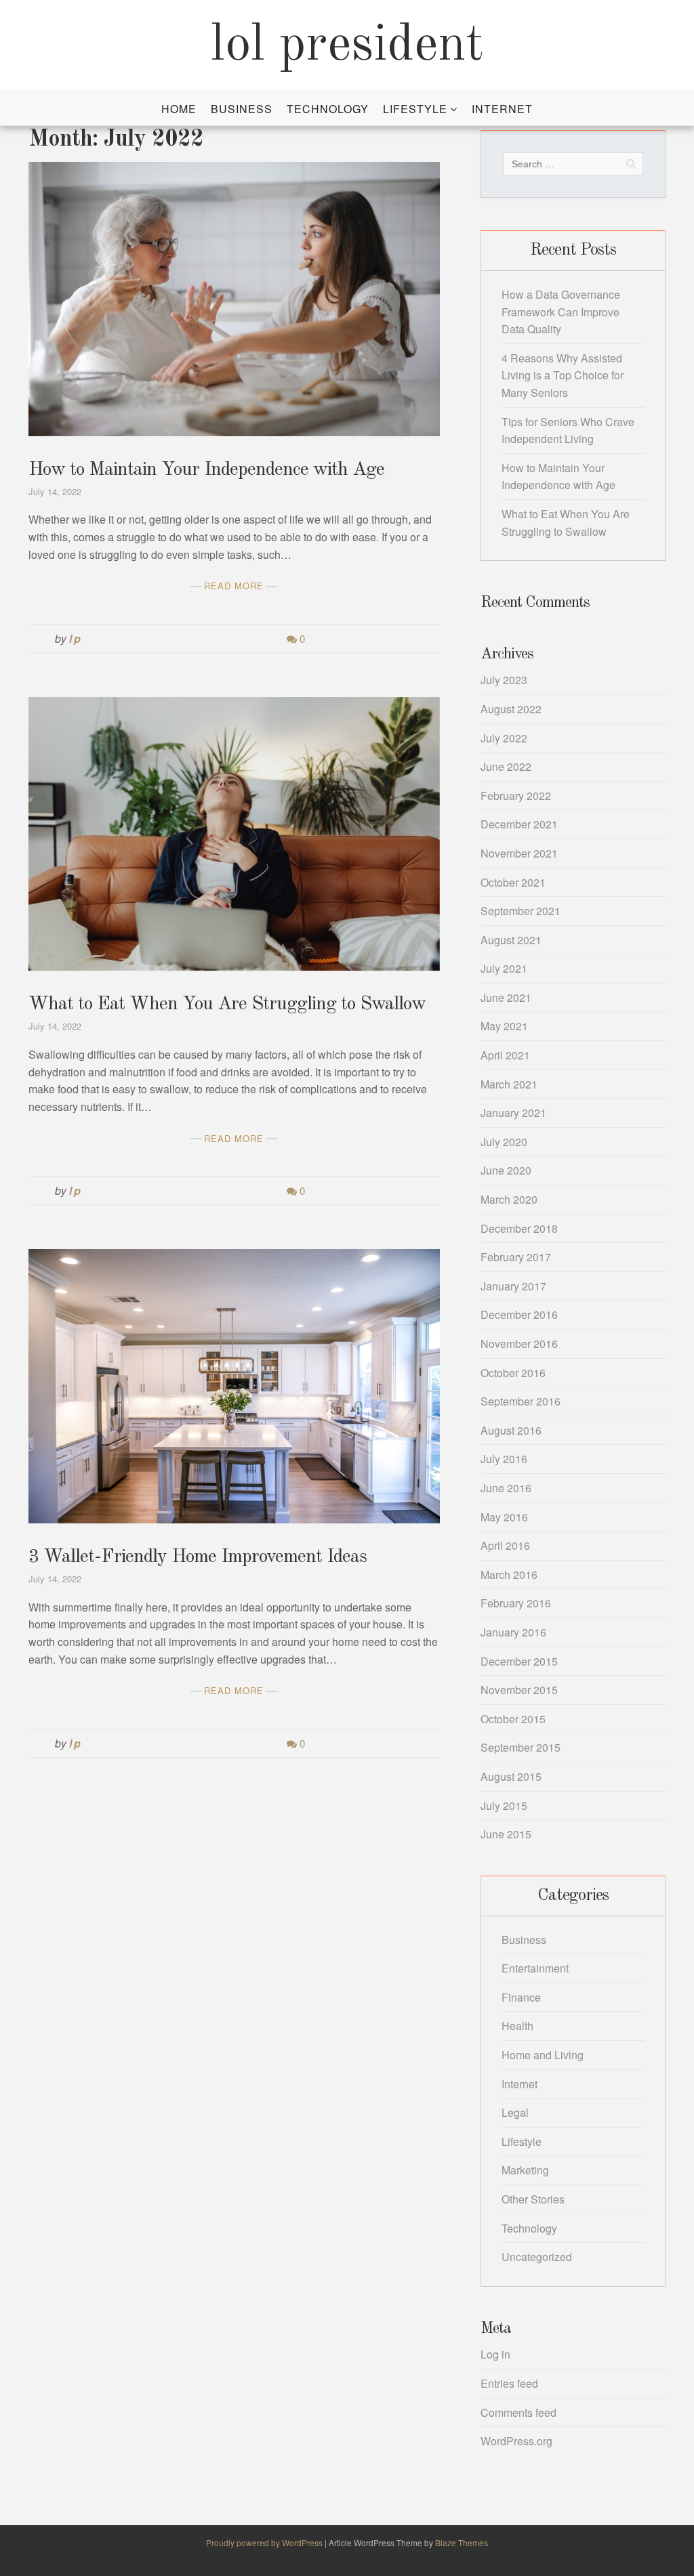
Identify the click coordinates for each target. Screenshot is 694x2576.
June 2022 (506, 766)
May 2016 (504, 1517)
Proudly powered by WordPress (265, 2542)
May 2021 (504, 1026)
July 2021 (504, 968)
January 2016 (513, 1632)
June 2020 (506, 1170)
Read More (234, 586)
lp (76, 638)
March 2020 (509, 1199)
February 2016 (516, 1603)
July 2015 (504, 1806)
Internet (502, 109)
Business (242, 109)
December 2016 (519, 1314)
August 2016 (511, 1430)
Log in (495, 2354)
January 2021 (513, 1113)
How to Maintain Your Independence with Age (206, 470)
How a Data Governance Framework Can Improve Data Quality (561, 312)
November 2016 (519, 1344)
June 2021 (506, 997)
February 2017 (516, 1257)
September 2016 (520, 1401)
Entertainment (535, 1968)
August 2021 (511, 940)
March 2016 (509, 1575)
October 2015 (513, 1719)
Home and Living (543, 2055)
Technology (328, 109)
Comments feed (518, 2412)
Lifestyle (415, 109)
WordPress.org (516, 2441)
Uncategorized (537, 2257)
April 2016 (505, 1545)
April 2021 (505, 1055)
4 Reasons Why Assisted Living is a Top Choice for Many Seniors (563, 375)
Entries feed (509, 2383)
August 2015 (511, 1776)
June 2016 (506, 1488)
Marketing (525, 2170)
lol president (347, 46)
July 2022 (504, 738)
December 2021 (519, 824)
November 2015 (519, 1690)
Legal (515, 2112)
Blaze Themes (462, 2542)
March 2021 (509, 1084)
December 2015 (519, 1661)
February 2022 (516, 796)
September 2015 (520, 1747)
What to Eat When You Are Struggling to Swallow (227, 1005)
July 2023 (504, 680)
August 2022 (511, 709)
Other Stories (533, 2199)
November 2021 (519, 853)
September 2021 (520, 911)
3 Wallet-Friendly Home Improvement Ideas (198, 1557)
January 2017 (513, 1286)
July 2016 (504, 1459)
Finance (521, 1997)
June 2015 (506, 1834)
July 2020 (504, 1142)
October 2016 (513, 1373)
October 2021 (513, 882)
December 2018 (519, 1228)
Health (517, 2026)
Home (179, 109)
